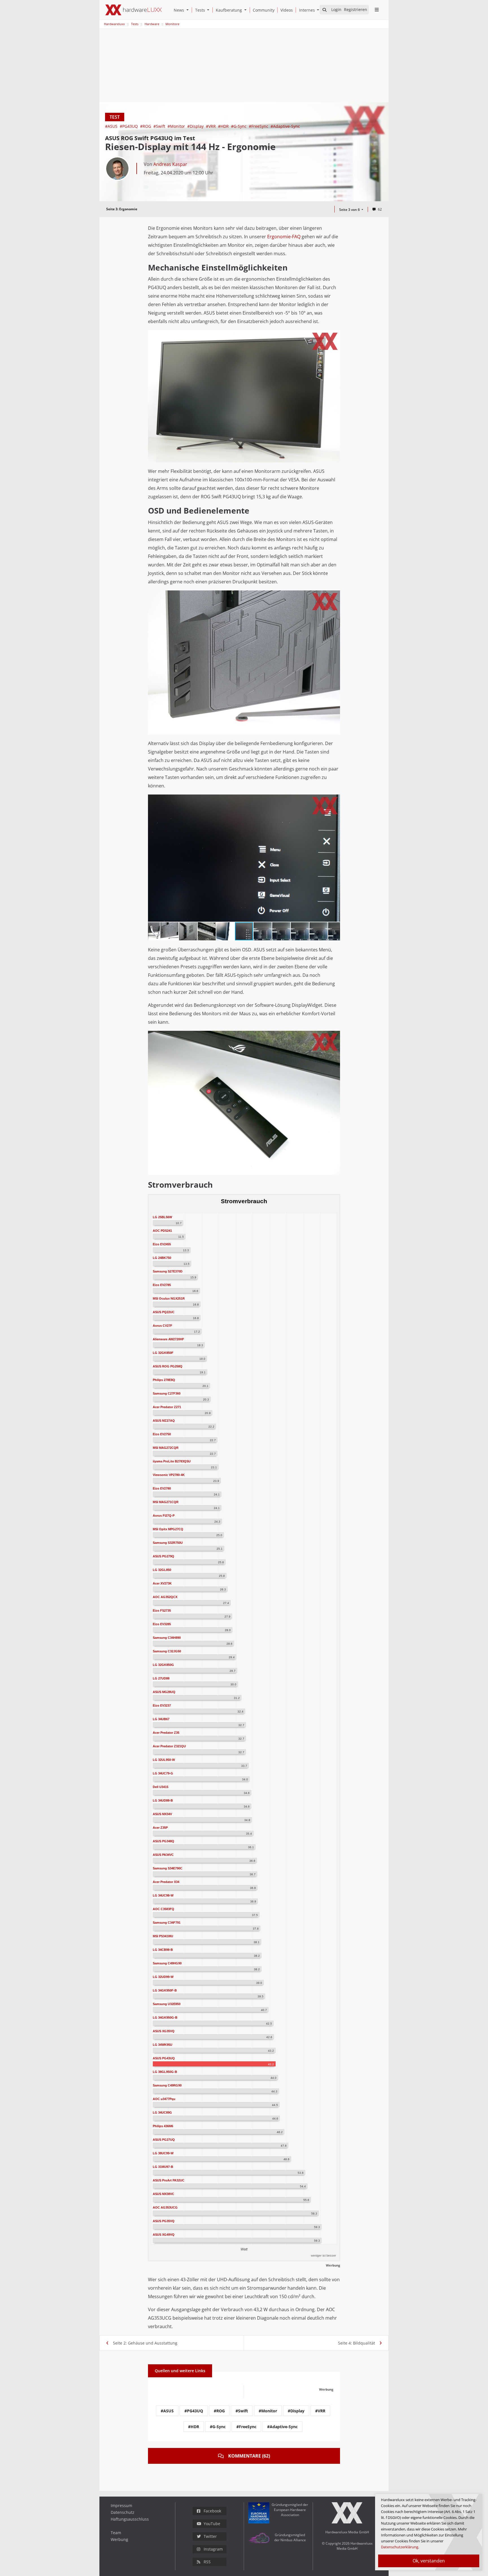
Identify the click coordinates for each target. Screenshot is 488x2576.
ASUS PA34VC (163, 1855)
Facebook (212, 2511)
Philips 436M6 (163, 2126)
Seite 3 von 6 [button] (350, 210)
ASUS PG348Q (164, 1841)
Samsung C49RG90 (167, 2085)
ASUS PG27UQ (164, 2140)
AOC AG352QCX (165, 1597)
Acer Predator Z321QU (169, 1746)
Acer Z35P (160, 1828)
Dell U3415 (161, 1787)
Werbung (119, 2539)
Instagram (213, 2549)
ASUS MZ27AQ (164, 1421)
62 (380, 209)
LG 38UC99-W (163, 2153)
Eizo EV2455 (162, 1244)
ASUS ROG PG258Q (168, 1366)
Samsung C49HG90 (167, 1963)
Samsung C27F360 (167, 1393)
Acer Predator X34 (166, 1882)
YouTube (212, 2524)
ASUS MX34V (162, 1814)
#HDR (224, 126)
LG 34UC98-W (163, 1895)
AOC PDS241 (162, 1231)
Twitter (210, 2536)
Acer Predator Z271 (167, 1407)
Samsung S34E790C (168, 1868)
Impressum (121, 2505)
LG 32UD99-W (163, 1977)
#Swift (160, 126)
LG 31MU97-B (163, 2167)
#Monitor (177, 126)
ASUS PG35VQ (164, 2221)
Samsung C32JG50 (167, 1651)
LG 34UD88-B (163, 1800)
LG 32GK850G (163, 1665)
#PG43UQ (129, 126)
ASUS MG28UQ (164, 1692)
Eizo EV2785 (162, 1285)
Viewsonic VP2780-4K (169, 1475)
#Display (196, 126)
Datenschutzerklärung (400, 2547)
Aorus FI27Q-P (164, 1516)
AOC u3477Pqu (164, 2099)
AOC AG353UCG (165, 2207)
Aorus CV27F (163, 1326)
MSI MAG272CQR (166, 1448)
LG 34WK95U (163, 2045)
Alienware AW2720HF (168, 1339)
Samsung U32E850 (167, 2004)
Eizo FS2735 (162, 1610)
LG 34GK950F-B (165, 1990)
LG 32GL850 (162, 1570)
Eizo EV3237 (162, 1705)
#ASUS (112, 126)
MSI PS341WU (163, 1936)
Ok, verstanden (429, 2561)
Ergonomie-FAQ (284, 237)
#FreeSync (259, 126)
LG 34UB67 (161, 1719)
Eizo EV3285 (162, 1624)
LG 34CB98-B (163, 1950)
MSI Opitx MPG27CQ (168, 1529)
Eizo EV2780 (162, 1488)
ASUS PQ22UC (164, 1312)
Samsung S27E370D (168, 1271)
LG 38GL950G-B (165, 2072)
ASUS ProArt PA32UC (169, 2180)
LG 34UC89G (162, 2112)
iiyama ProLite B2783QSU (172, 1461)
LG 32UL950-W (164, 1760)
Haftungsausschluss (130, 2519)
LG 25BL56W (162, 1217)
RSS (207, 2562)
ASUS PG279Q (164, 1556)
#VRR (211, 126)
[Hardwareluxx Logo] (134, 10)
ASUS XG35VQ (164, 2031)
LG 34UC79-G (163, 1773)
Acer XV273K (162, 1583)
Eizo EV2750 (162, 1434)
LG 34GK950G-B (165, 2017)
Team (116, 2533)
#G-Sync (239, 126)
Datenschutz (123, 2512)
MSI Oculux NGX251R (169, 1298)
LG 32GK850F (163, 1353)
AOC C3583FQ (164, 1909)
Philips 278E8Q (164, 1380)
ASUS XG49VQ (164, 2235)
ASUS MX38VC (164, 2194)
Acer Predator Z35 (166, 1733)
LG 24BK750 (162, 1258)
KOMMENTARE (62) (249, 2456)
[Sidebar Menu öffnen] (377, 10)
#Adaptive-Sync (285, 126)
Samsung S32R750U (168, 1543)
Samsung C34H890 (167, 1638)
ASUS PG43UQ (164, 2058)
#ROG (146, 126)
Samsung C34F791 (167, 1923)
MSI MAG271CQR (166, 1502)
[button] (189, 10)
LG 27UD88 (161, 1678)
